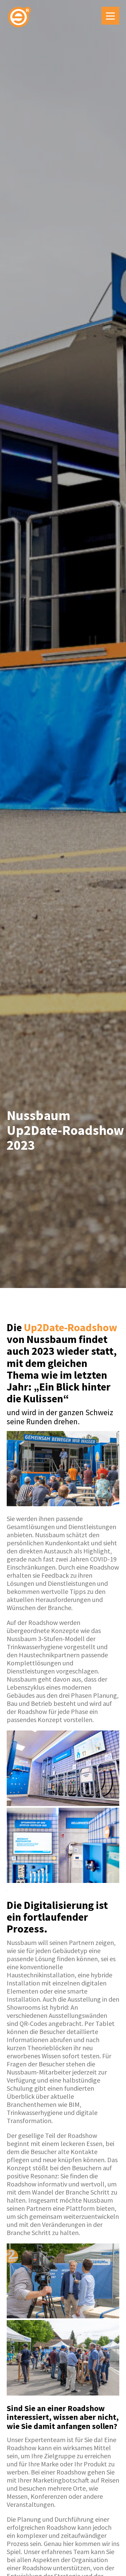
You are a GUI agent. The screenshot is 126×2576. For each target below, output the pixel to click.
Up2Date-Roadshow (71, 1327)
